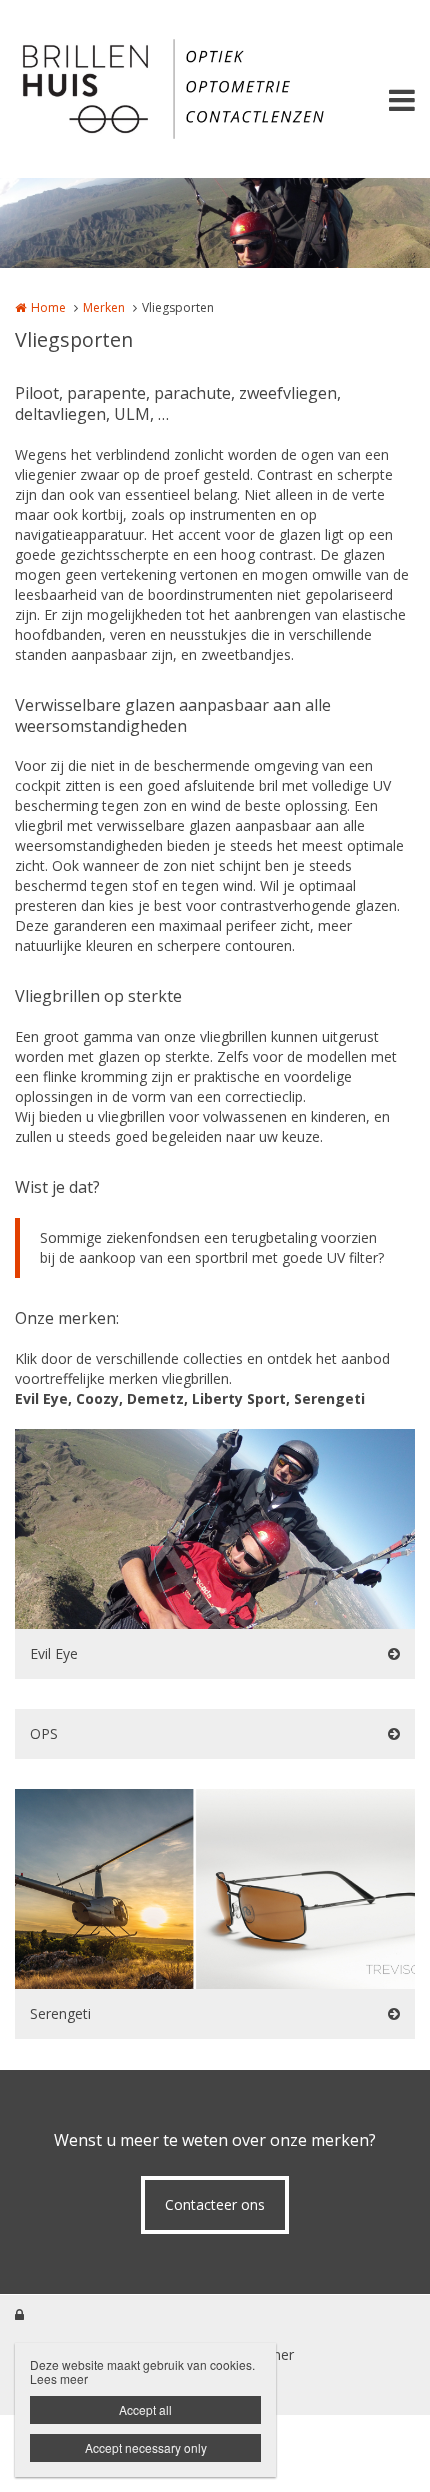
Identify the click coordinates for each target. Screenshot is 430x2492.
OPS (44, 1733)
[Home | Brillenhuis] (215, 89)
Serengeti (60, 2013)
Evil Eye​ (54, 1653)
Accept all (145, 2409)
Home (48, 307)
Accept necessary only (146, 2447)
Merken (104, 307)
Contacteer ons (215, 2204)
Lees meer (59, 2378)
